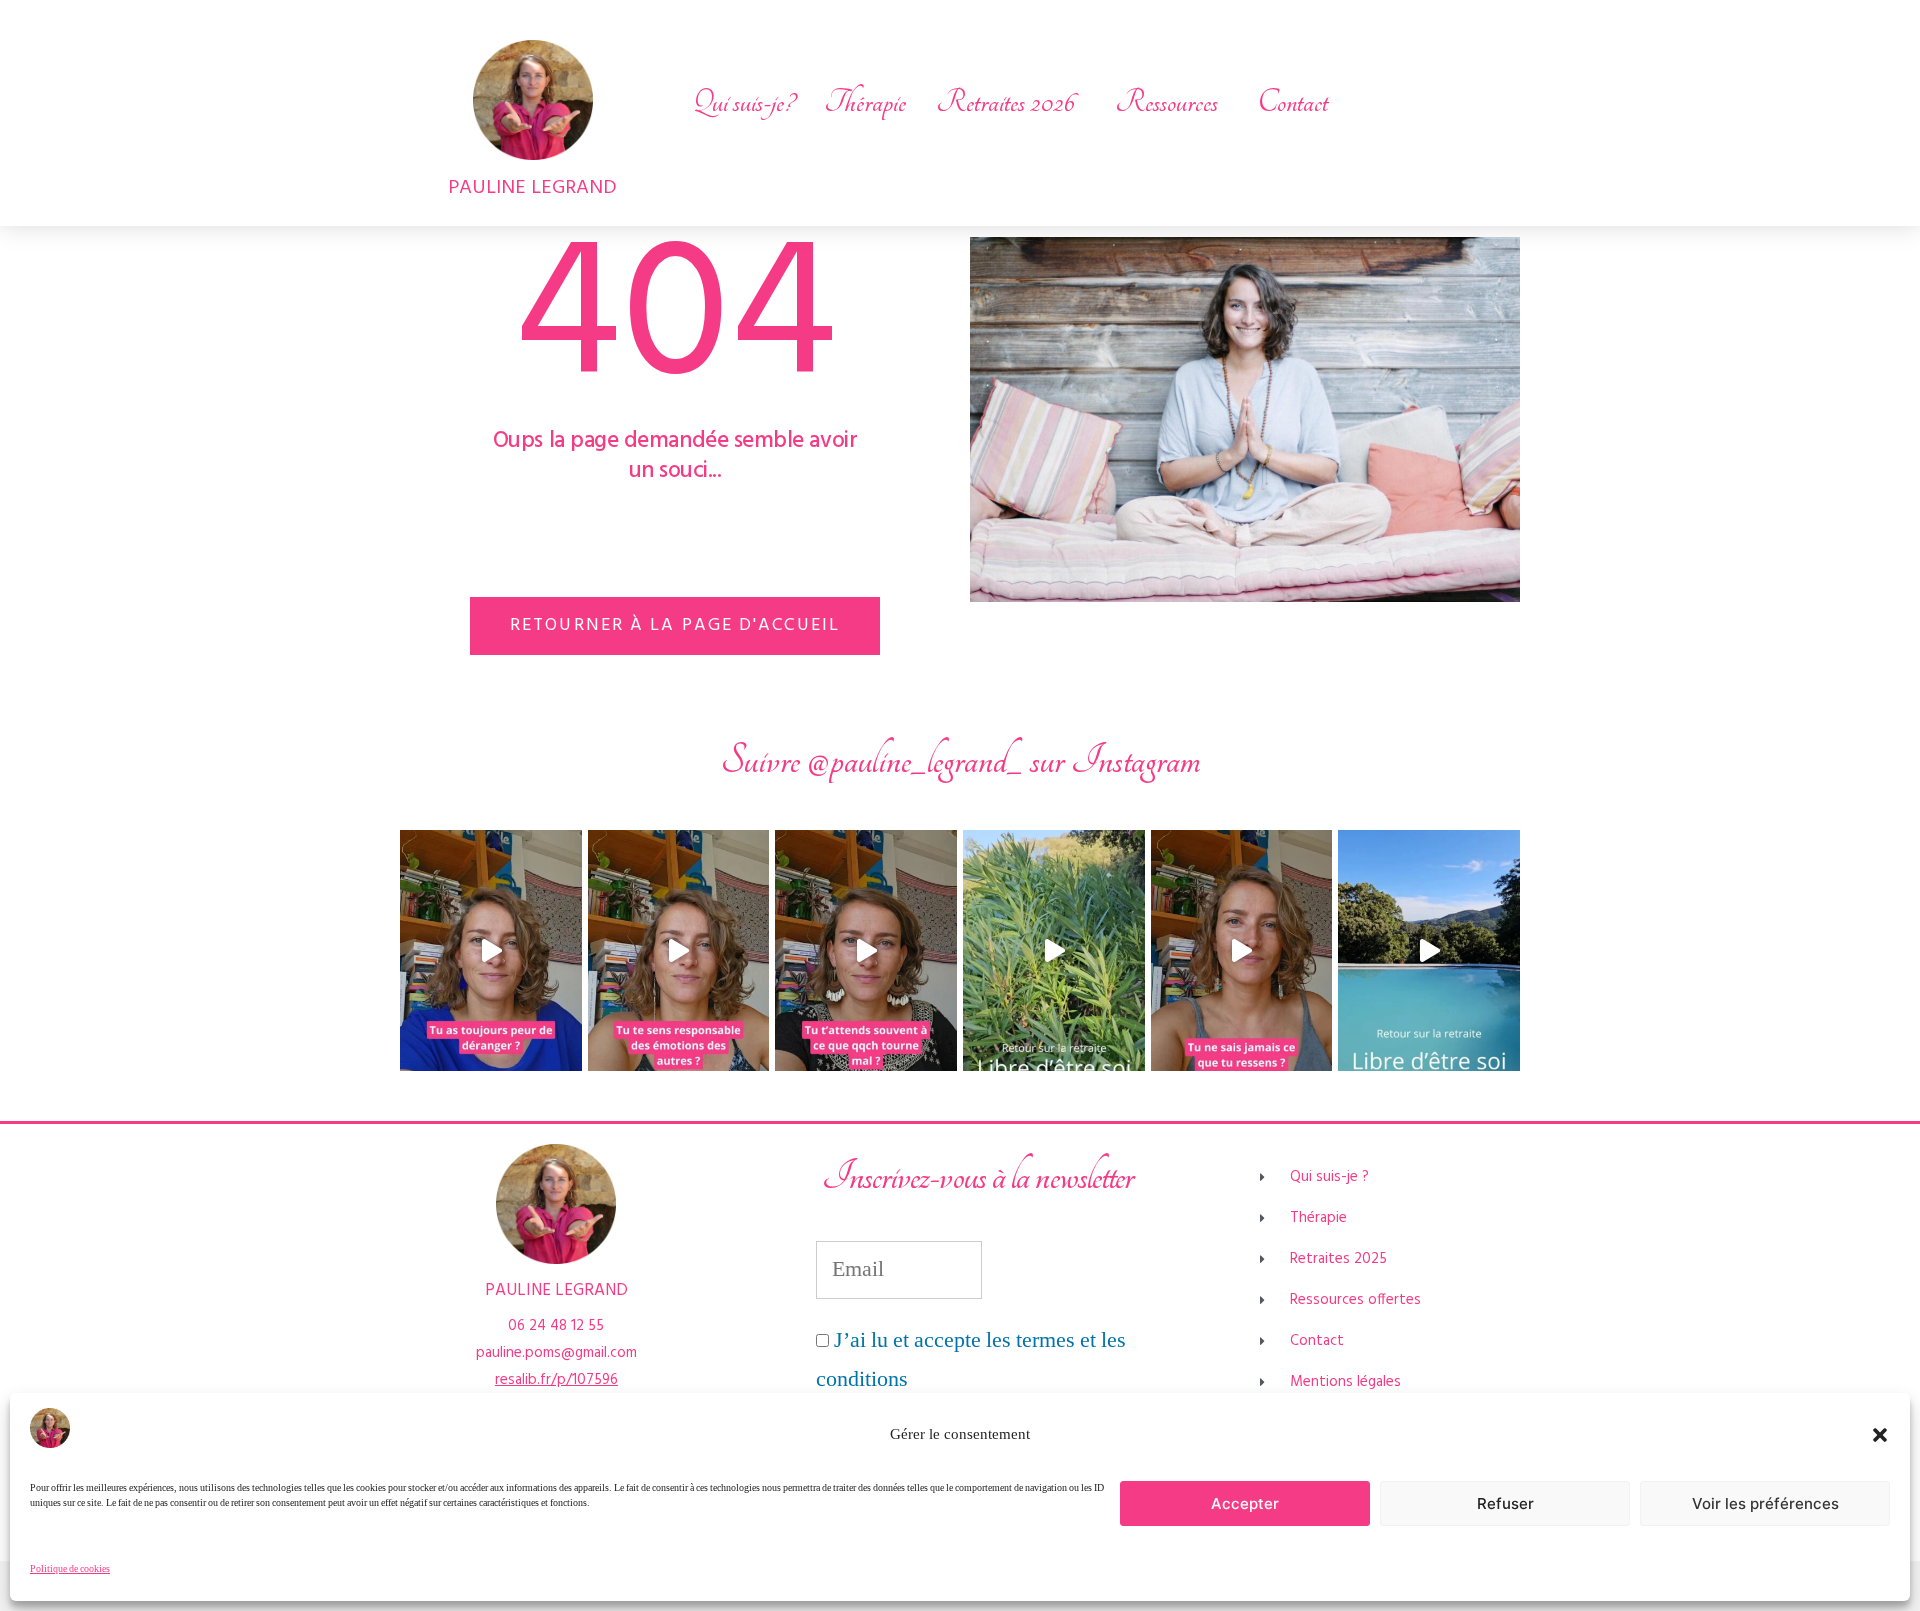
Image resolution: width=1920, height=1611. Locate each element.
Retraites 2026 (1005, 102)
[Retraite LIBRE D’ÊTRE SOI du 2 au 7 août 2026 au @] (1429, 951)
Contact (1293, 102)
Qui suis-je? (743, 102)
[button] (1880, 1435)
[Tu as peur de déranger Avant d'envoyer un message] (491, 951)
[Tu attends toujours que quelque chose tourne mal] (866, 951)
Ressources (1166, 102)
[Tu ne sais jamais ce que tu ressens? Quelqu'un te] (1242, 951)
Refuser (1505, 1503)
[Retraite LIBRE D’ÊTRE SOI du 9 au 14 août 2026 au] (1054, 951)
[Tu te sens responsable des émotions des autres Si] (679, 951)
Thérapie (865, 102)
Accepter (1245, 1503)
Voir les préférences (1765, 1503)
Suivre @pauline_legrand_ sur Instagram (960, 760)
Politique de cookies (70, 1569)
